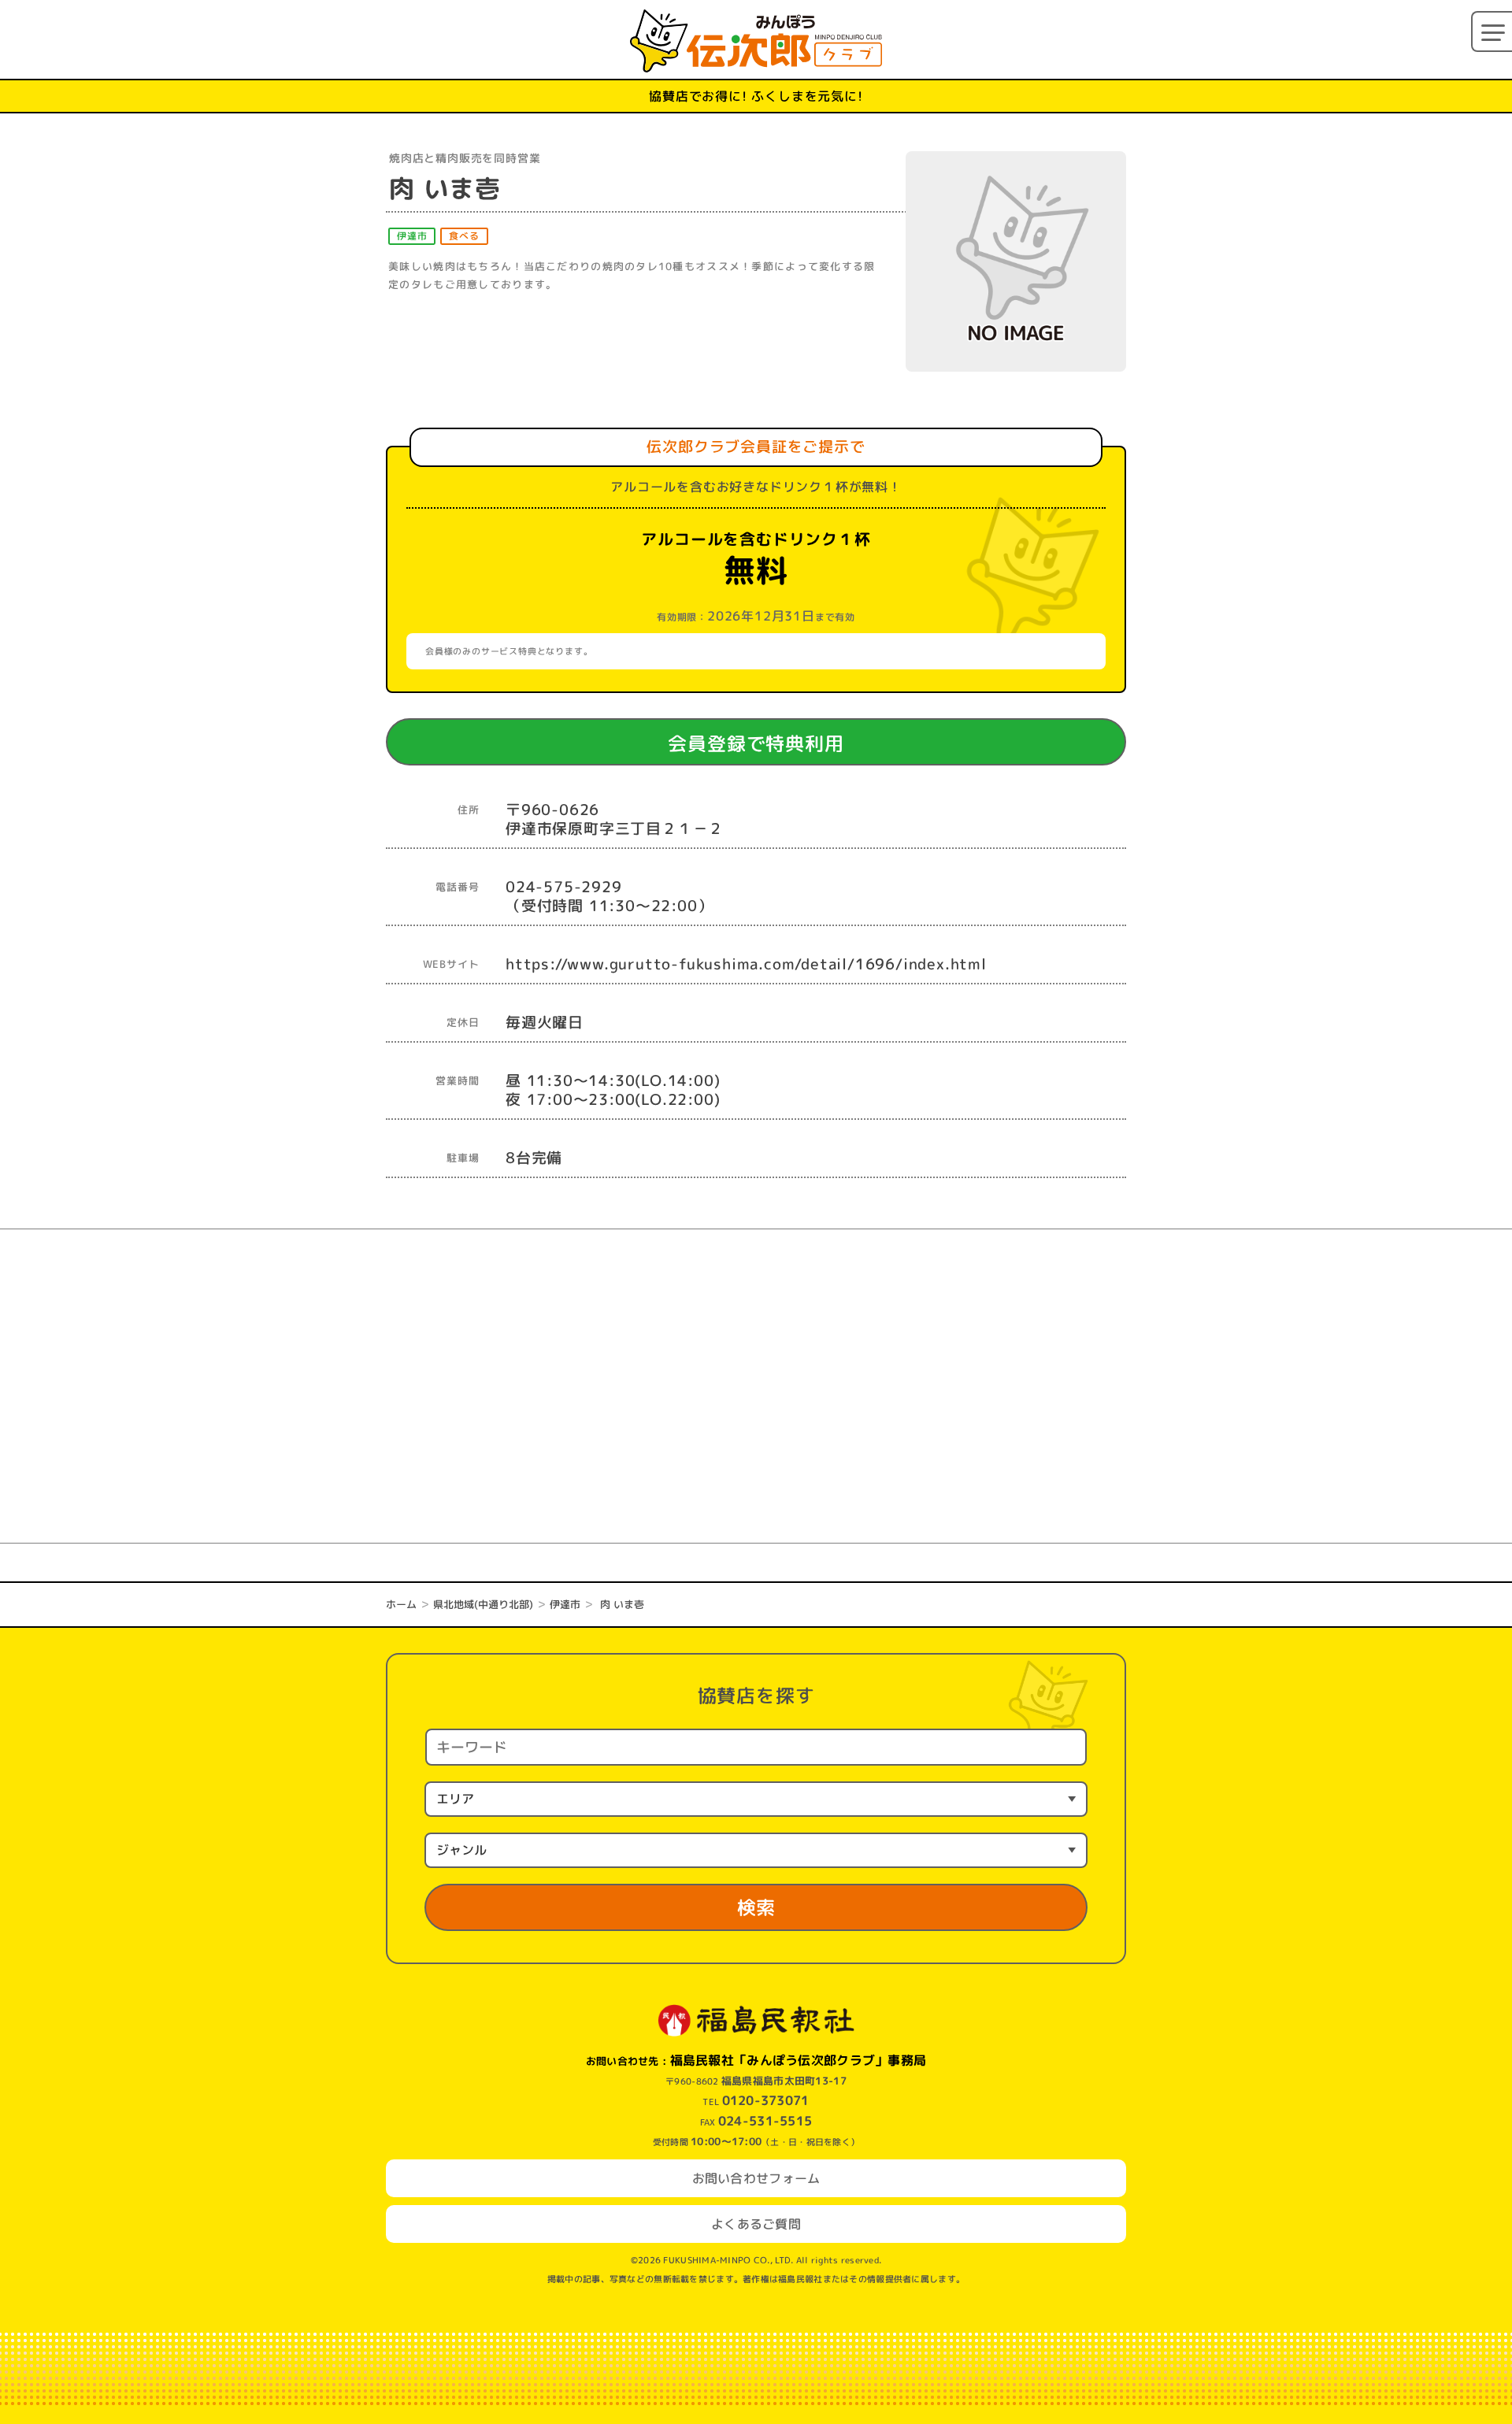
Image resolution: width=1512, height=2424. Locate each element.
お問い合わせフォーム (756, 2178)
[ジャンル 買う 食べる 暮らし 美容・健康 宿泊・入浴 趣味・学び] (756, 1850)
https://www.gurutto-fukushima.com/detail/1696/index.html (746, 964)
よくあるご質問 (756, 2224)
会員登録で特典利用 (785, 743)
